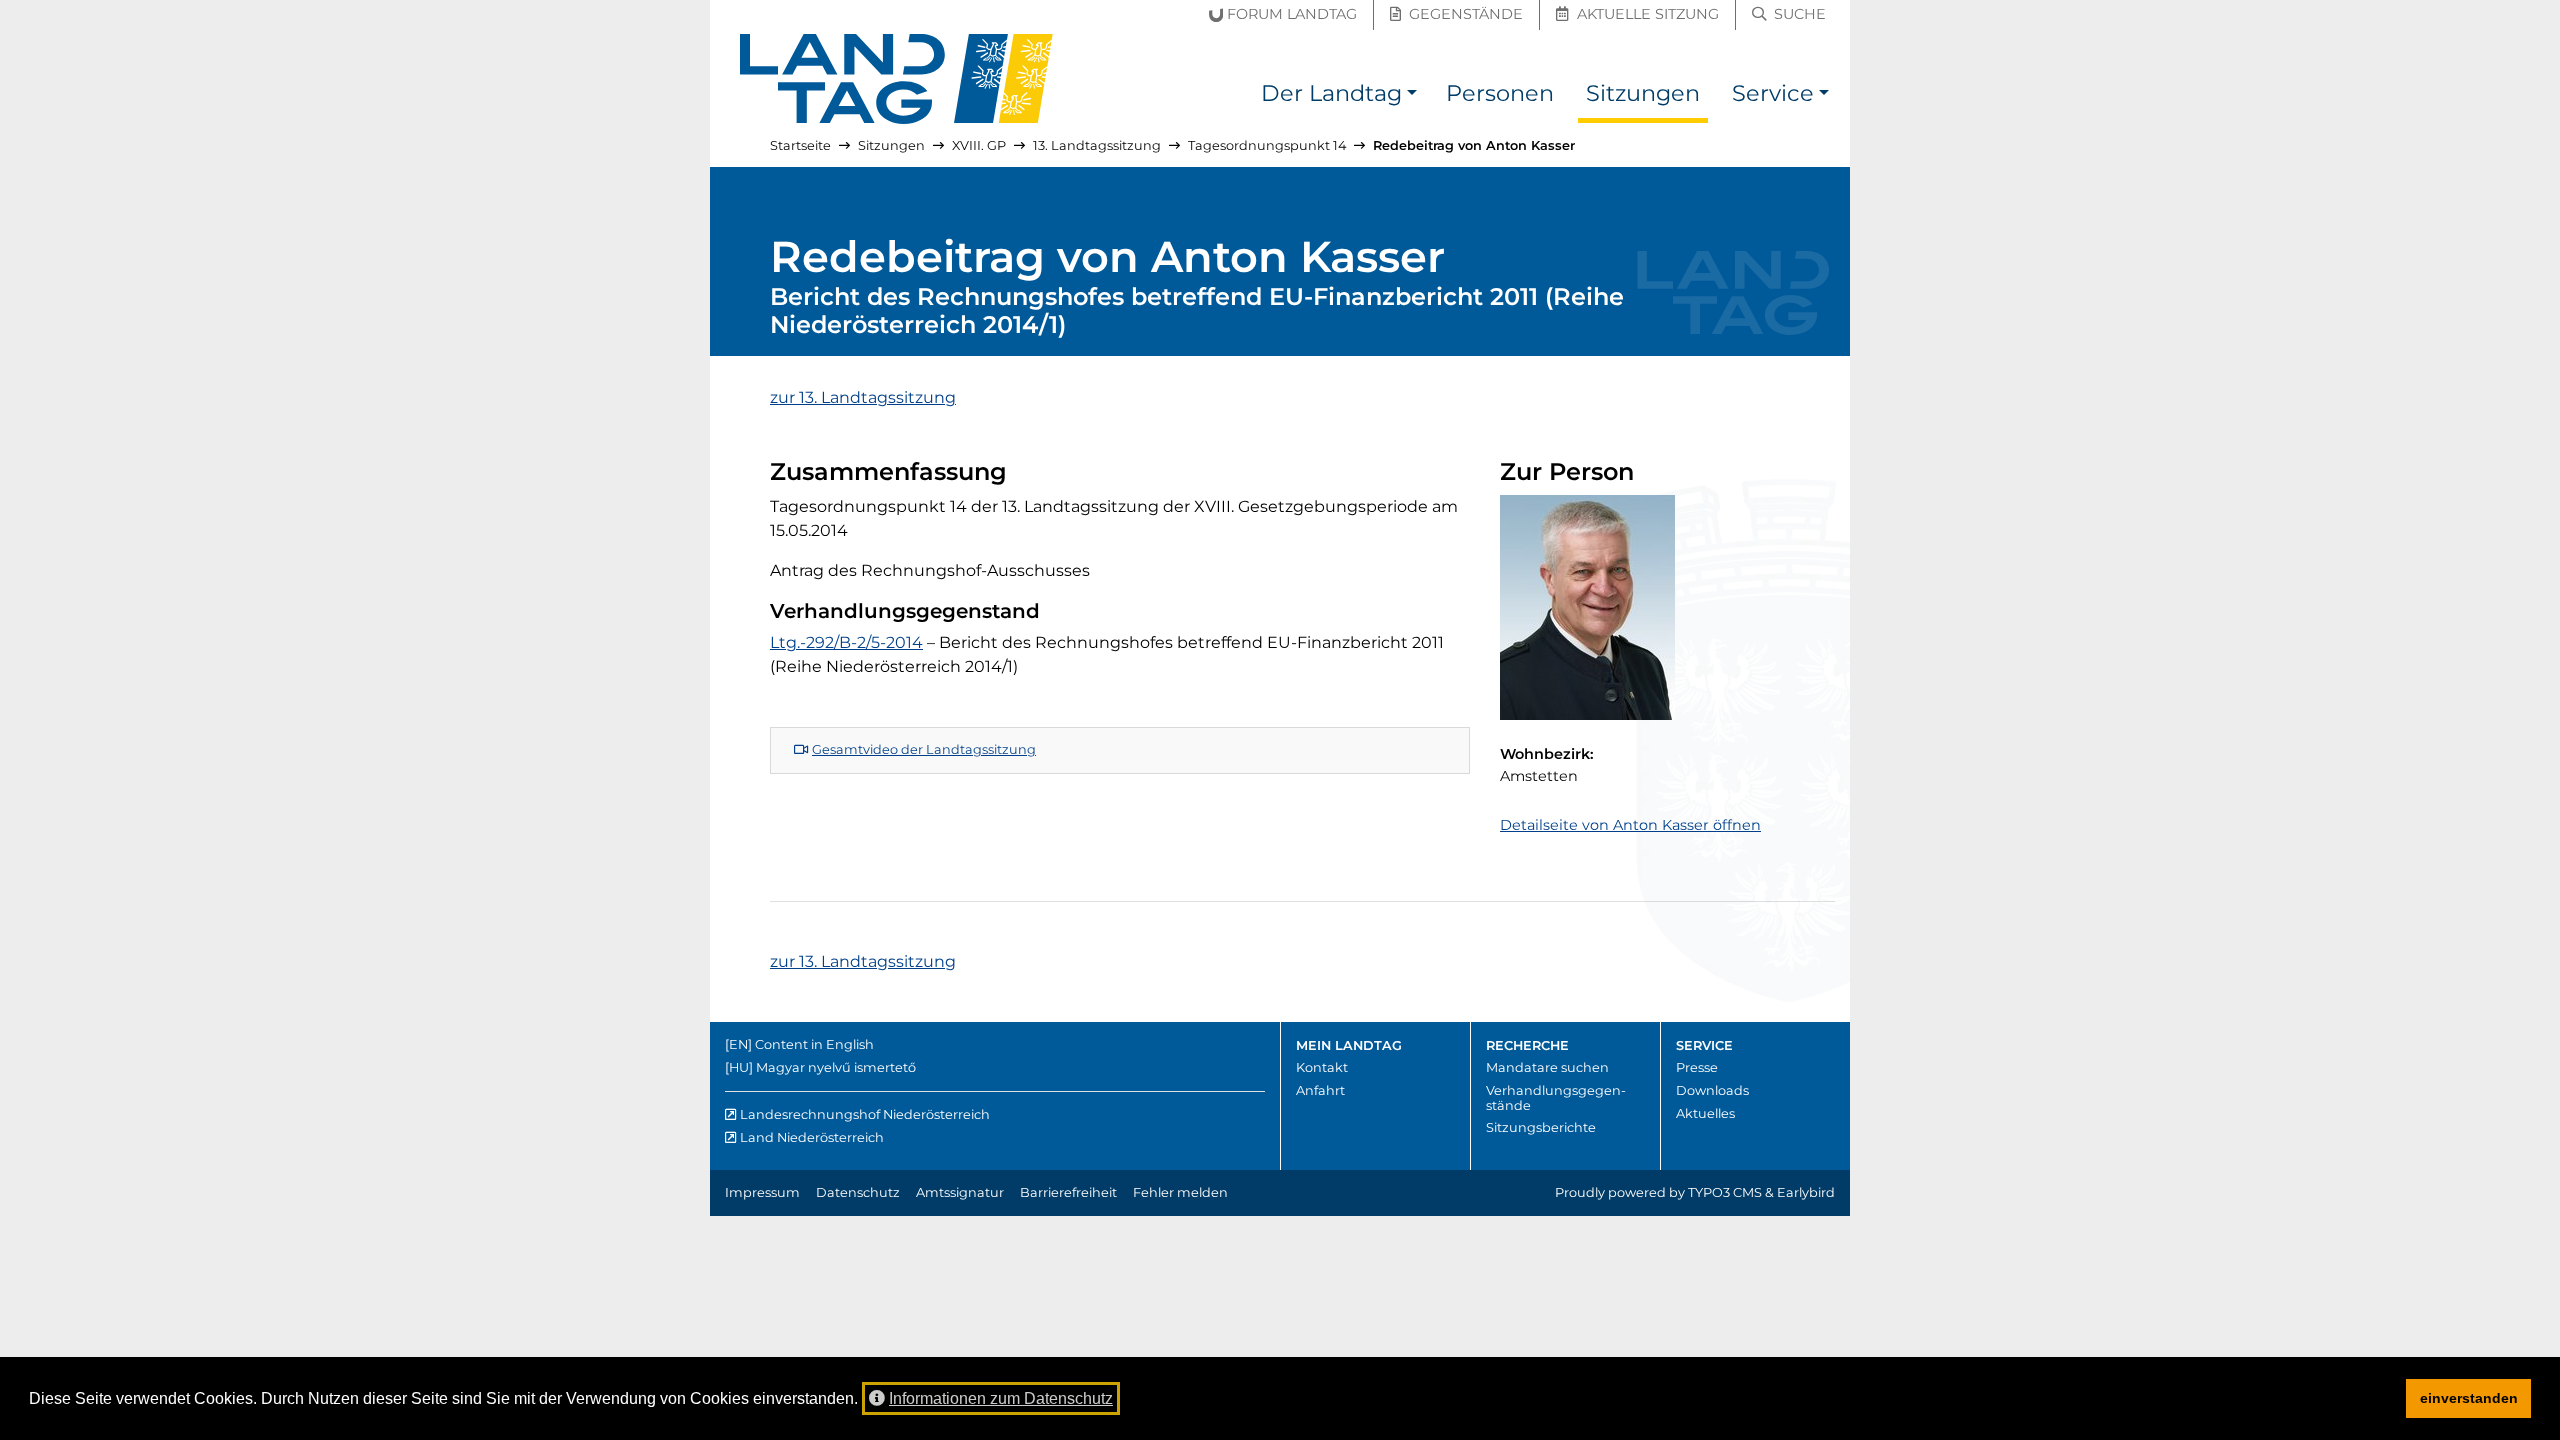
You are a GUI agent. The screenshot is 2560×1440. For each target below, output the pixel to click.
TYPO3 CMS (1725, 1192)
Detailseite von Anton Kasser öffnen (1630, 825)
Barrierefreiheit (1068, 1192)
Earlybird (1806, 1192)
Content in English (814, 1044)
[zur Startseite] (897, 79)
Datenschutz (858, 1192)
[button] (1412, 96)
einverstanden (2469, 1398)
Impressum (762, 1192)
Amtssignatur (960, 1192)
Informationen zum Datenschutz (1001, 1398)
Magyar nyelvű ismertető (836, 1067)
